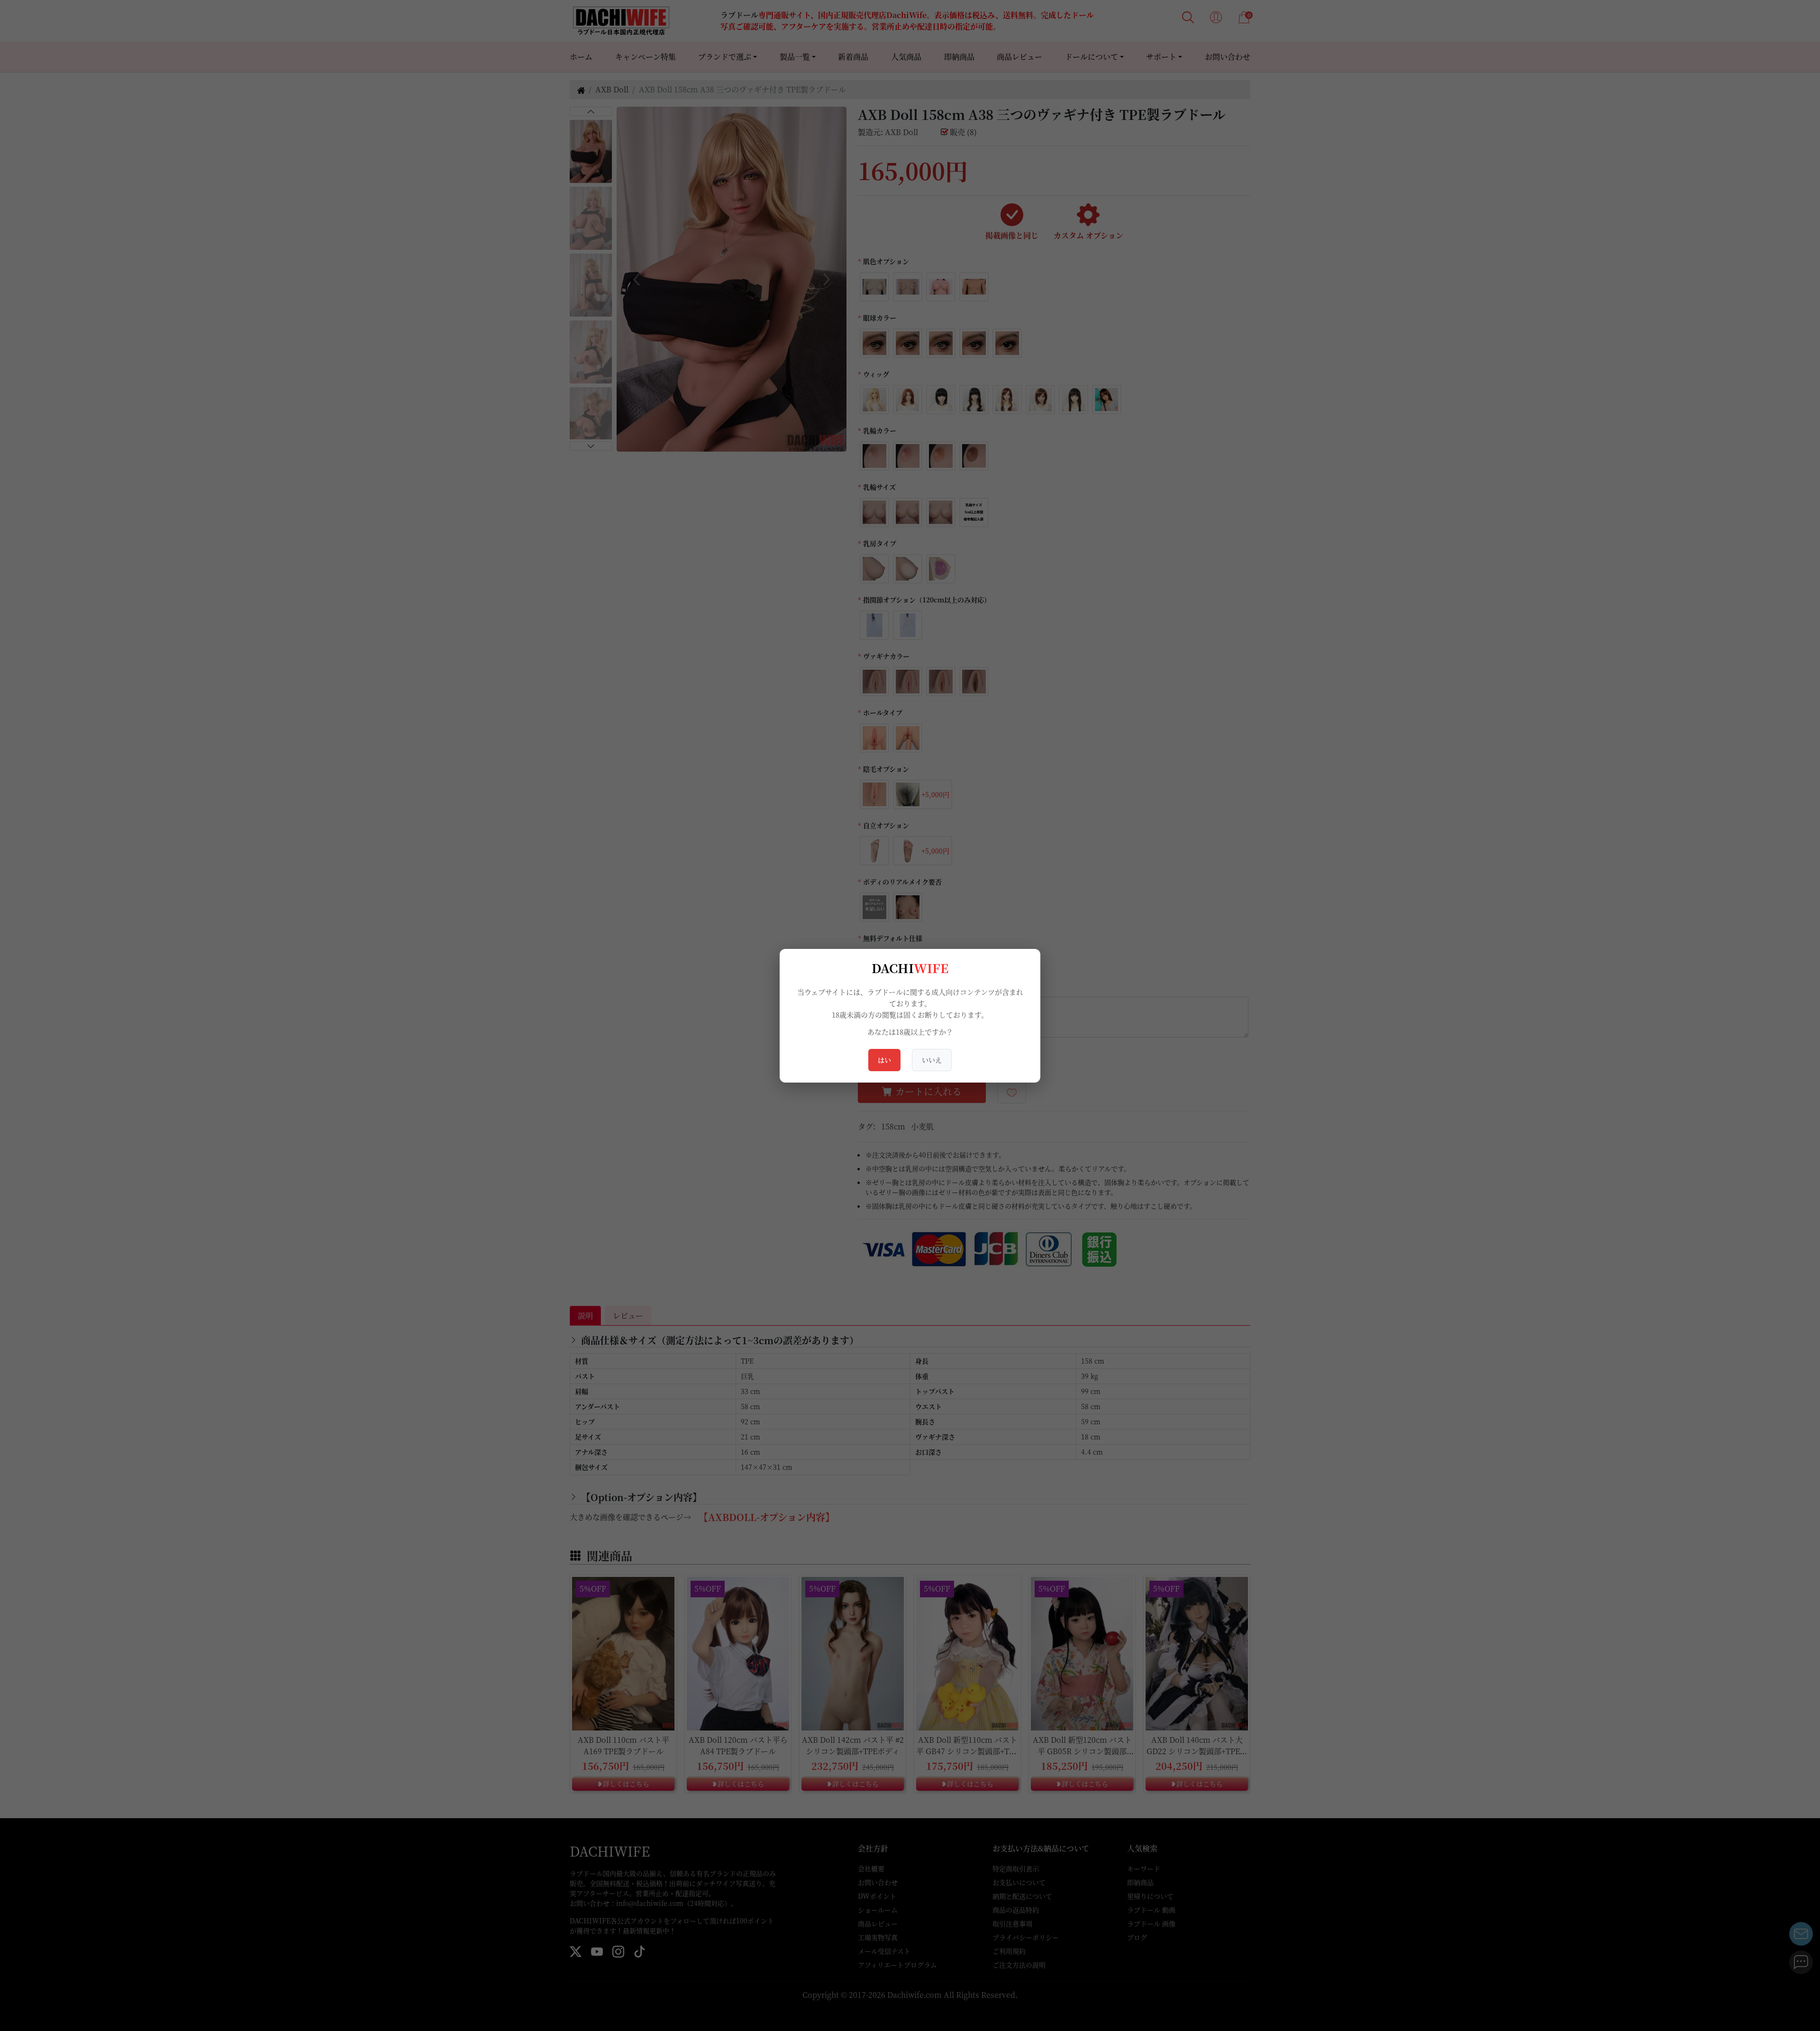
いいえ (932, 1060)
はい (884, 1060)
